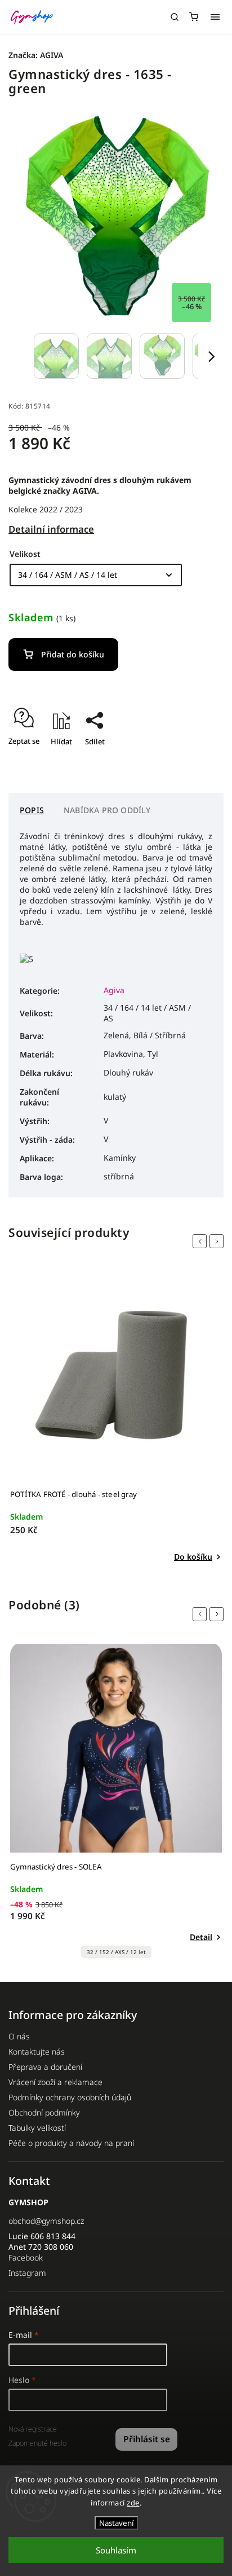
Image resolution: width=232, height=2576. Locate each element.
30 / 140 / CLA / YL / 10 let (116, 1952)
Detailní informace (51, 529)
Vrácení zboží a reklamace (55, 2082)
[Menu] (215, 17)
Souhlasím (116, 2550)
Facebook (26, 2257)
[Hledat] (175, 17)
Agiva (114, 990)
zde (133, 2503)
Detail (201, 1937)
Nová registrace (33, 2429)
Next (218, 1241)
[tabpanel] (116, 1417)
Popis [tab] (32, 810)
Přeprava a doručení (45, 2067)
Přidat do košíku (73, 654)
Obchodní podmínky (44, 2112)
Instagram (27, 2273)
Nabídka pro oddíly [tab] (107, 810)
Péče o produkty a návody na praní (71, 2143)
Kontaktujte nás (37, 2051)
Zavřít (196, 761)
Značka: (36, 55)
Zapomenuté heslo (37, 2443)
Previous (202, 1241)
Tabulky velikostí (37, 2128)
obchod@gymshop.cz (46, 2221)
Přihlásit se (147, 2439)
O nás (19, 2036)
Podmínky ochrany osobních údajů (70, 2097)
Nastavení (116, 2523)
